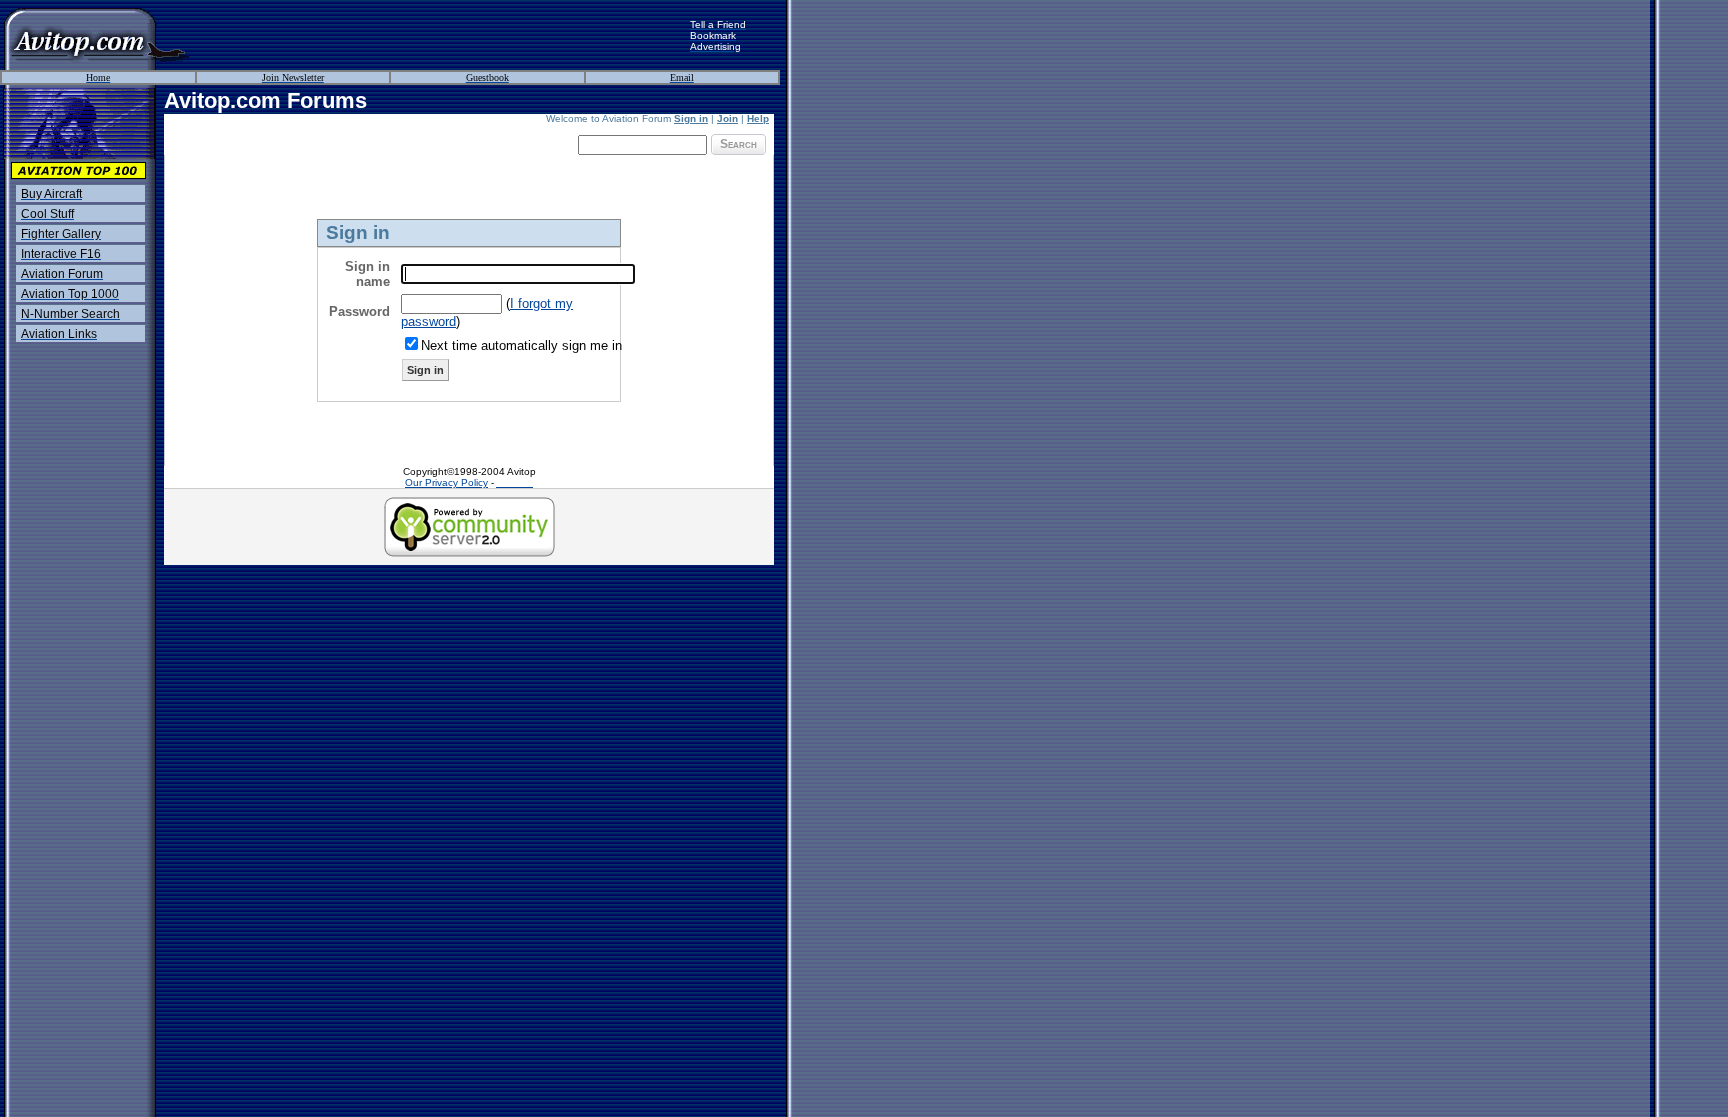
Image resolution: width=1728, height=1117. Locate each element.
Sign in (691, 118)
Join (727, 118)
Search (738, 144)
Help (758, 118)
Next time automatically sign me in (521, 345)
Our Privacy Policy (446, 482)
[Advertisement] (440, 35)
